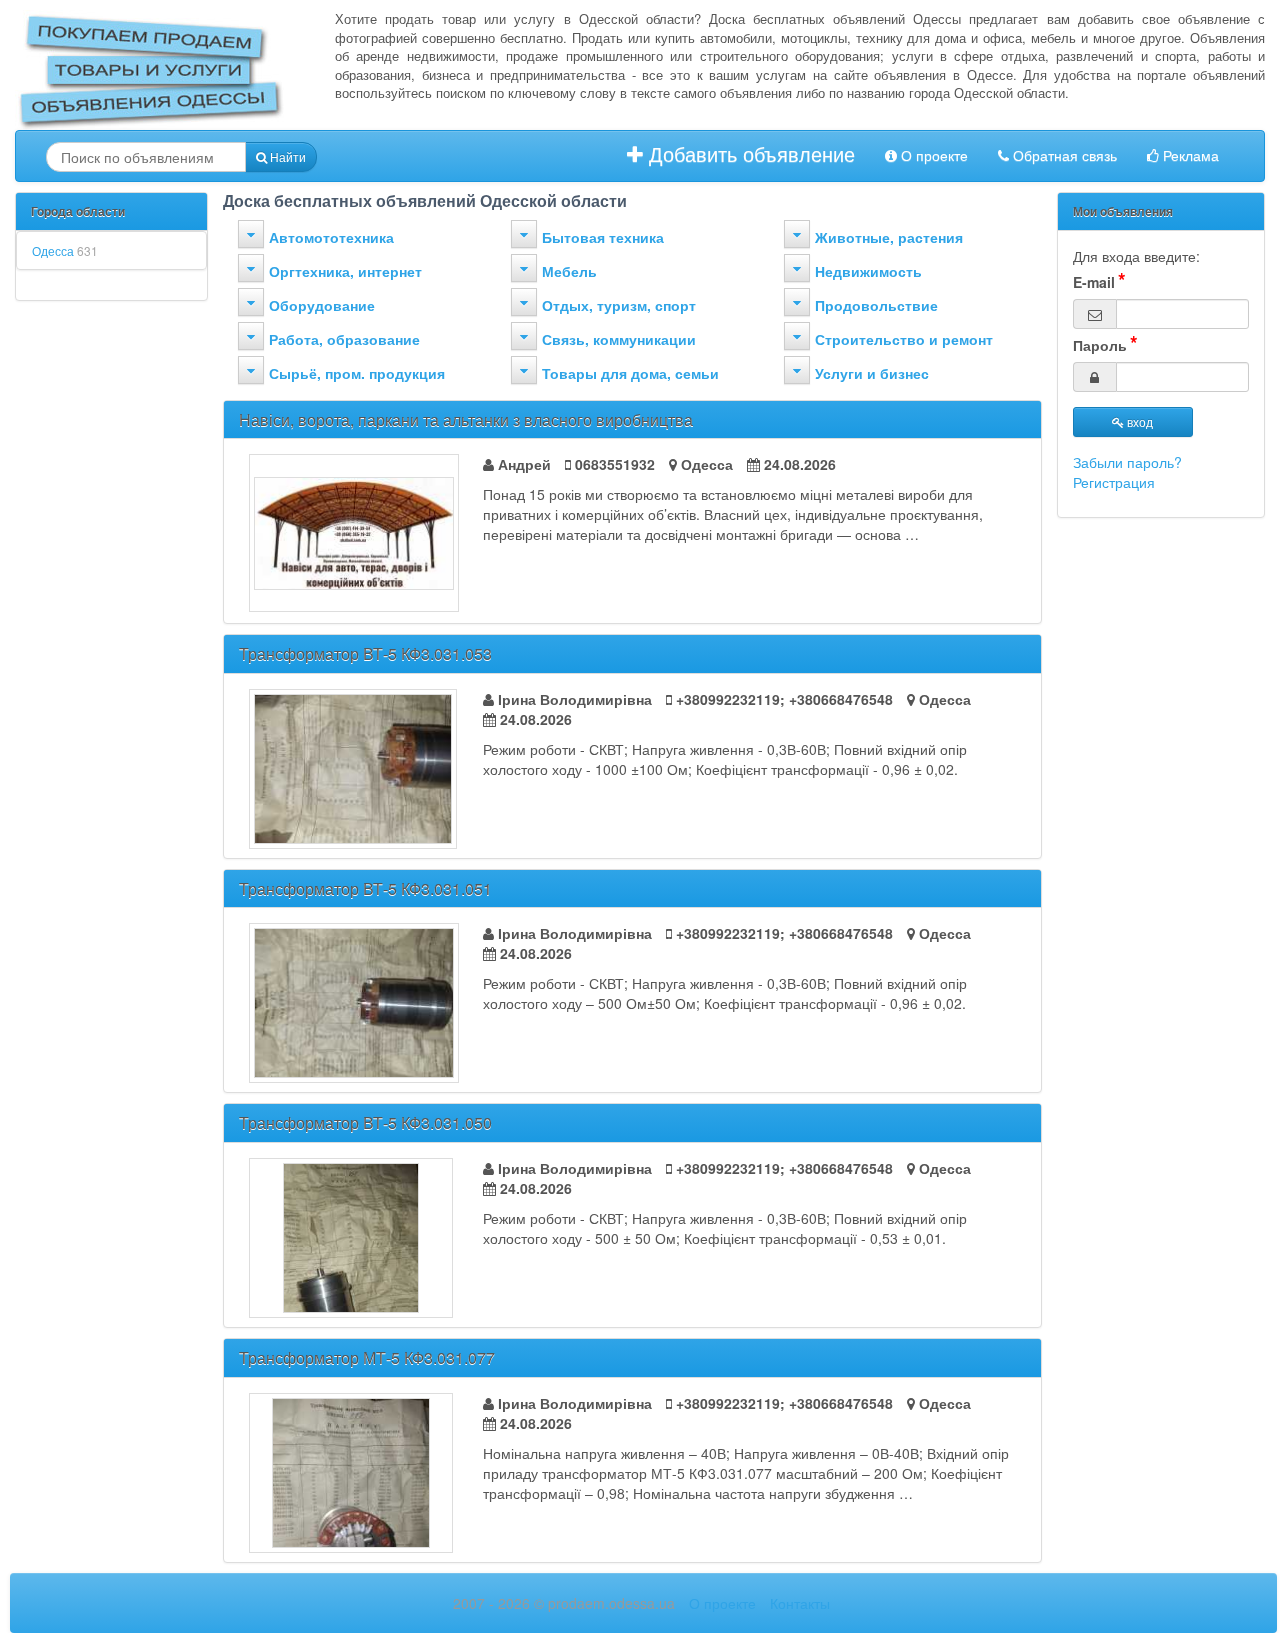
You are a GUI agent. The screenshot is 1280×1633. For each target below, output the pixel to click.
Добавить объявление (749, 155)
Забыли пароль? (1127, 462)
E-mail (1094, 282)
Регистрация (1114, 482)
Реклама (1189, 156)
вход (1138, 421)
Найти (286, 156)
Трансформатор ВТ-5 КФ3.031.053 (365, 653)
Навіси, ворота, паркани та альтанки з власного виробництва (466, 419)
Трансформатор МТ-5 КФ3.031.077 (367, 1357)
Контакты (800, 1603)
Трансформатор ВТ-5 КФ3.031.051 (365, 888)
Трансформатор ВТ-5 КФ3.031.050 (365, 1122)
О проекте (932, 156)
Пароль (1100, 345)
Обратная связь (1063, 156)
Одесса (65, 250)
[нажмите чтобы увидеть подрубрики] (251, 234)
